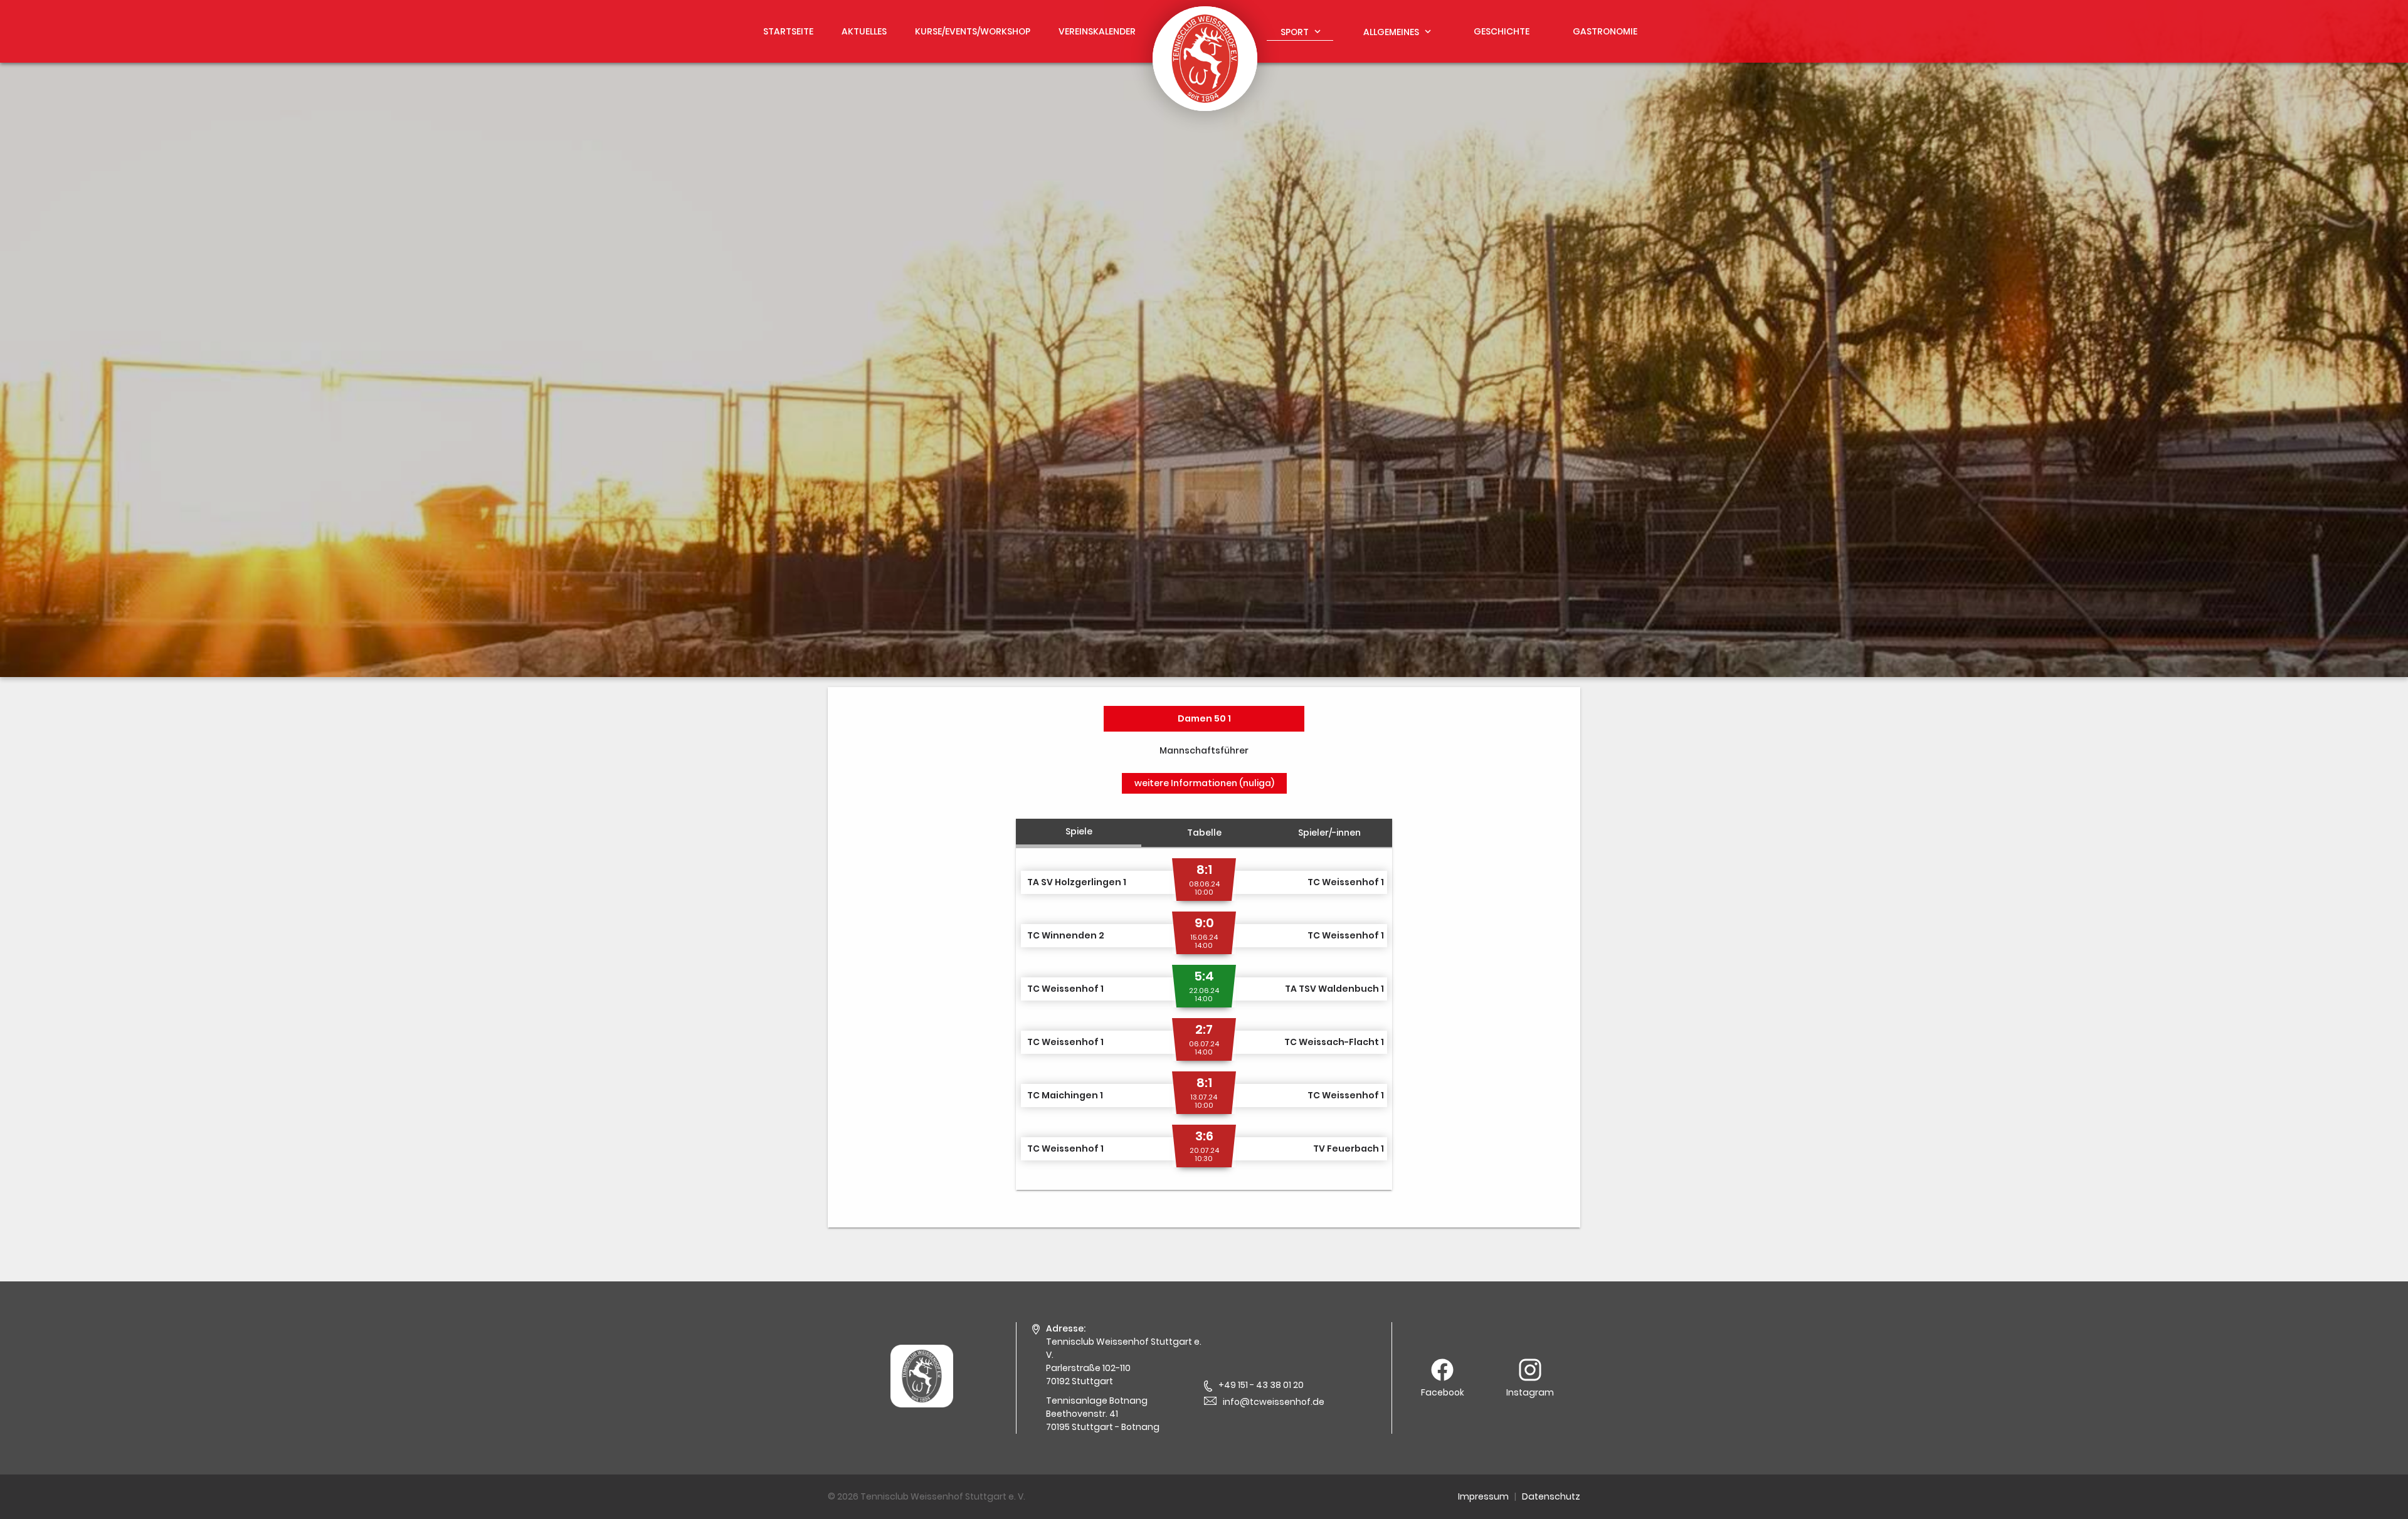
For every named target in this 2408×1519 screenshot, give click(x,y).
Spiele (1079, 831)
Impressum (1483, 1496)
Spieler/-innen (1329, 833)
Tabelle (1204, 833)
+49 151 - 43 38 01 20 (1261, 1385)
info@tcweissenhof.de (1274, 1402)
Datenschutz (1551, 1496)
